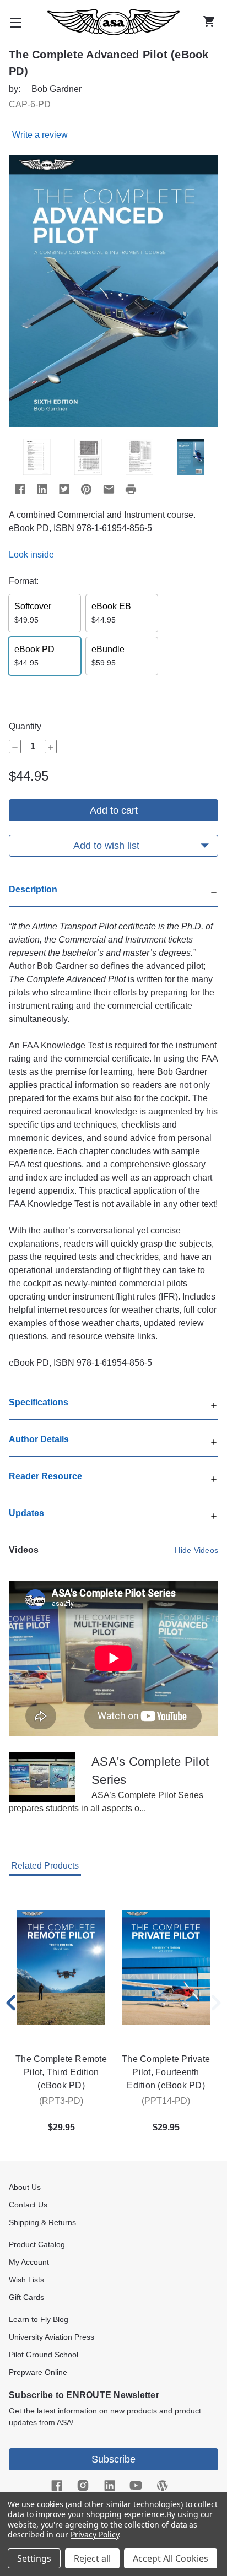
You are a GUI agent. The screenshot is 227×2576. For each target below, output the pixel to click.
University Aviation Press (52, 2337)
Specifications (39, 1402)
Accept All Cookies (171, 2558)
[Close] (214, 891)
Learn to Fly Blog (39, 2319)
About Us (25, 2187)
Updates (26, 1513)
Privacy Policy (94, 2534)
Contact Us (28, 2205)
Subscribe (113, 2459)
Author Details (39, 1439)
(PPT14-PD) (166, 2101)
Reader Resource (45, 1476)
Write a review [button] (40, 135)
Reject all (92, 2558)
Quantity (25, 726)
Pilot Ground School (44, 2355)
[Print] (131, 489)
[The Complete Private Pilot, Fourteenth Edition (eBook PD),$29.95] (166, 1967)
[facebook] (56, 2486)
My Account (29, 2262)
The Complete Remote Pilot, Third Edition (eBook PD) (61, 2072)
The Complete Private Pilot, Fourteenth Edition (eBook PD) (166, 2072)
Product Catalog (37, 2244)
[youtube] (136, 2486)
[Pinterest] (86, 489)
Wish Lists (26, 2280)
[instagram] (83, 2486)
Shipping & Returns (42, 2222)
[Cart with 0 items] (212, 22)
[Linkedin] (42, 489)
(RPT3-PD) (61, 2101)
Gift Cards (26, 2297)
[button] (113, 895)
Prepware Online (38, 2372)
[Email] (109, 489)
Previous (11, 2003)
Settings (34, 2558)
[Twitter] (64, 489)
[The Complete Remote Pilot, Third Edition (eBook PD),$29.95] (61, 1967)
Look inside (31, 554)
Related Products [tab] (45, 1866)
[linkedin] (109, 2486)
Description (33, 889)
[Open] (214, 1404)
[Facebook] (20, 489)
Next (216, 2003)
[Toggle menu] (15, 22)
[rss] (162, 2486)
